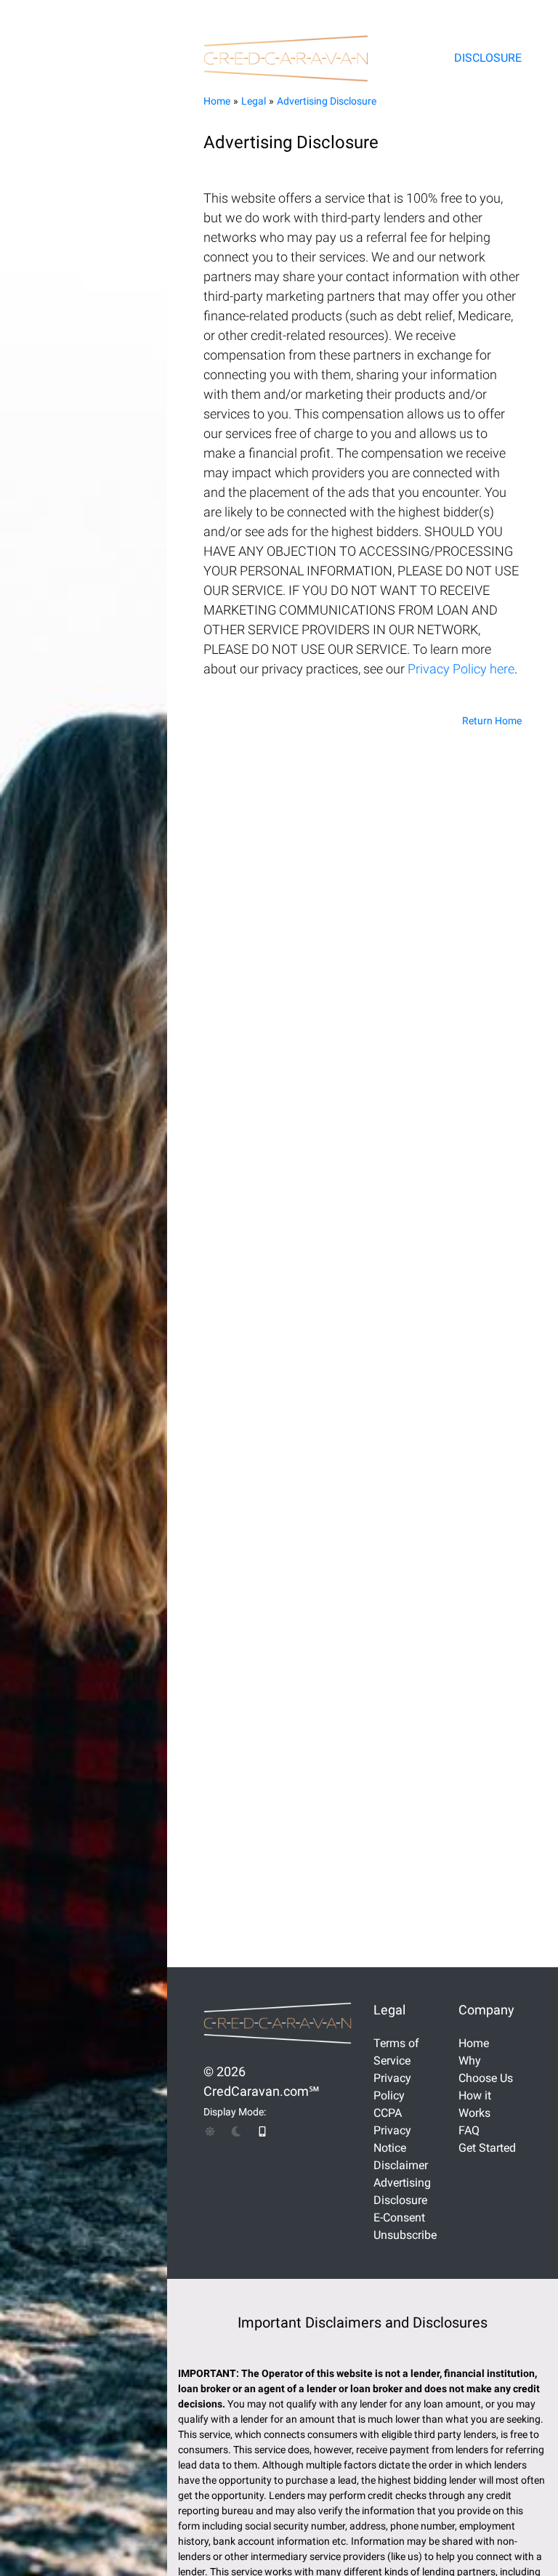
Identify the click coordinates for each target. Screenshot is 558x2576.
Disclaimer (401, 2165)
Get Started (487, 2148)
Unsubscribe (405, 2235)
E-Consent (399, 2217)
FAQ (469, 2130)
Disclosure (488, 58)
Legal (254, 101)
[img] (210, 2131)
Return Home (492, 721)
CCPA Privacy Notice (392, 2130)
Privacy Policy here (461, 669)
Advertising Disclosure (327, 101)
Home (217, 101)
